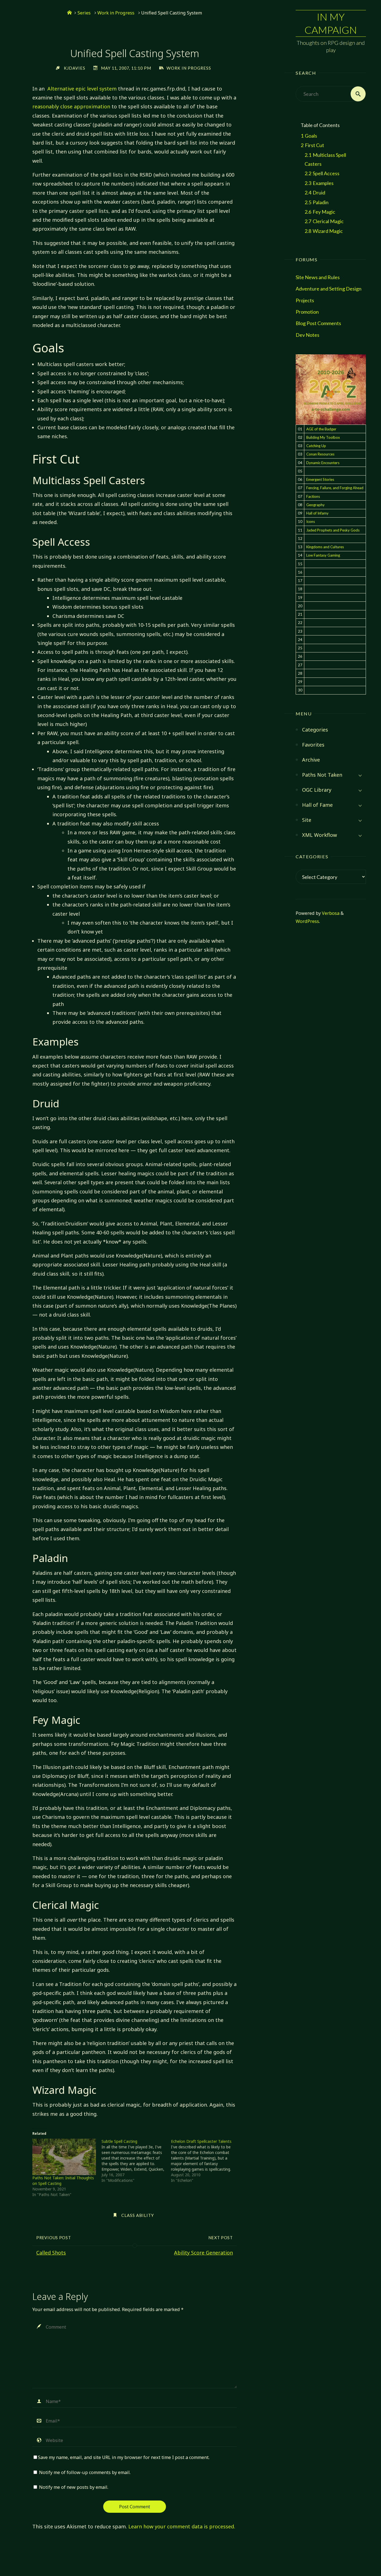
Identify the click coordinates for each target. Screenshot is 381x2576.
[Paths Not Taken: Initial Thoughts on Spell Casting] (64, 2157)
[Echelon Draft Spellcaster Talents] (206, 2161)
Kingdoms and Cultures (325, 547)
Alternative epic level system (82, 89)
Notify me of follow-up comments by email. (85, 2472)
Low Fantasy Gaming (323, 555)
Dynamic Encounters (323, 463)
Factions (313, 496)
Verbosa (330, 913)
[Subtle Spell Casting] (136, 2161)
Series (84, 13)
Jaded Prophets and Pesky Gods (333, 530)
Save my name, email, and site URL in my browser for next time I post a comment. (124, 2457)
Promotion (307, 312)
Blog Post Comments (318, 323)
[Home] (69, 13)
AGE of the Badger (321, 429)
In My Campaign (331, 23)
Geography (315, 505)
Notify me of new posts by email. (74, 2487)
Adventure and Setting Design (329, 289)
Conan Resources (320, 454)
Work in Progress (116, 13)
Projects (305, 300)
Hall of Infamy (317, 513)
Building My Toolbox (323, 437)
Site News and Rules (318, 277)
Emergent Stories (320, 479)
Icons (311, 521)
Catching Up (316, 446)
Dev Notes (308, 335)
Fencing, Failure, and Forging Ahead (335, 488)
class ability (138, 2215)
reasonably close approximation (71, 106)
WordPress (307, 921)
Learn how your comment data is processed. (182, 2526)
